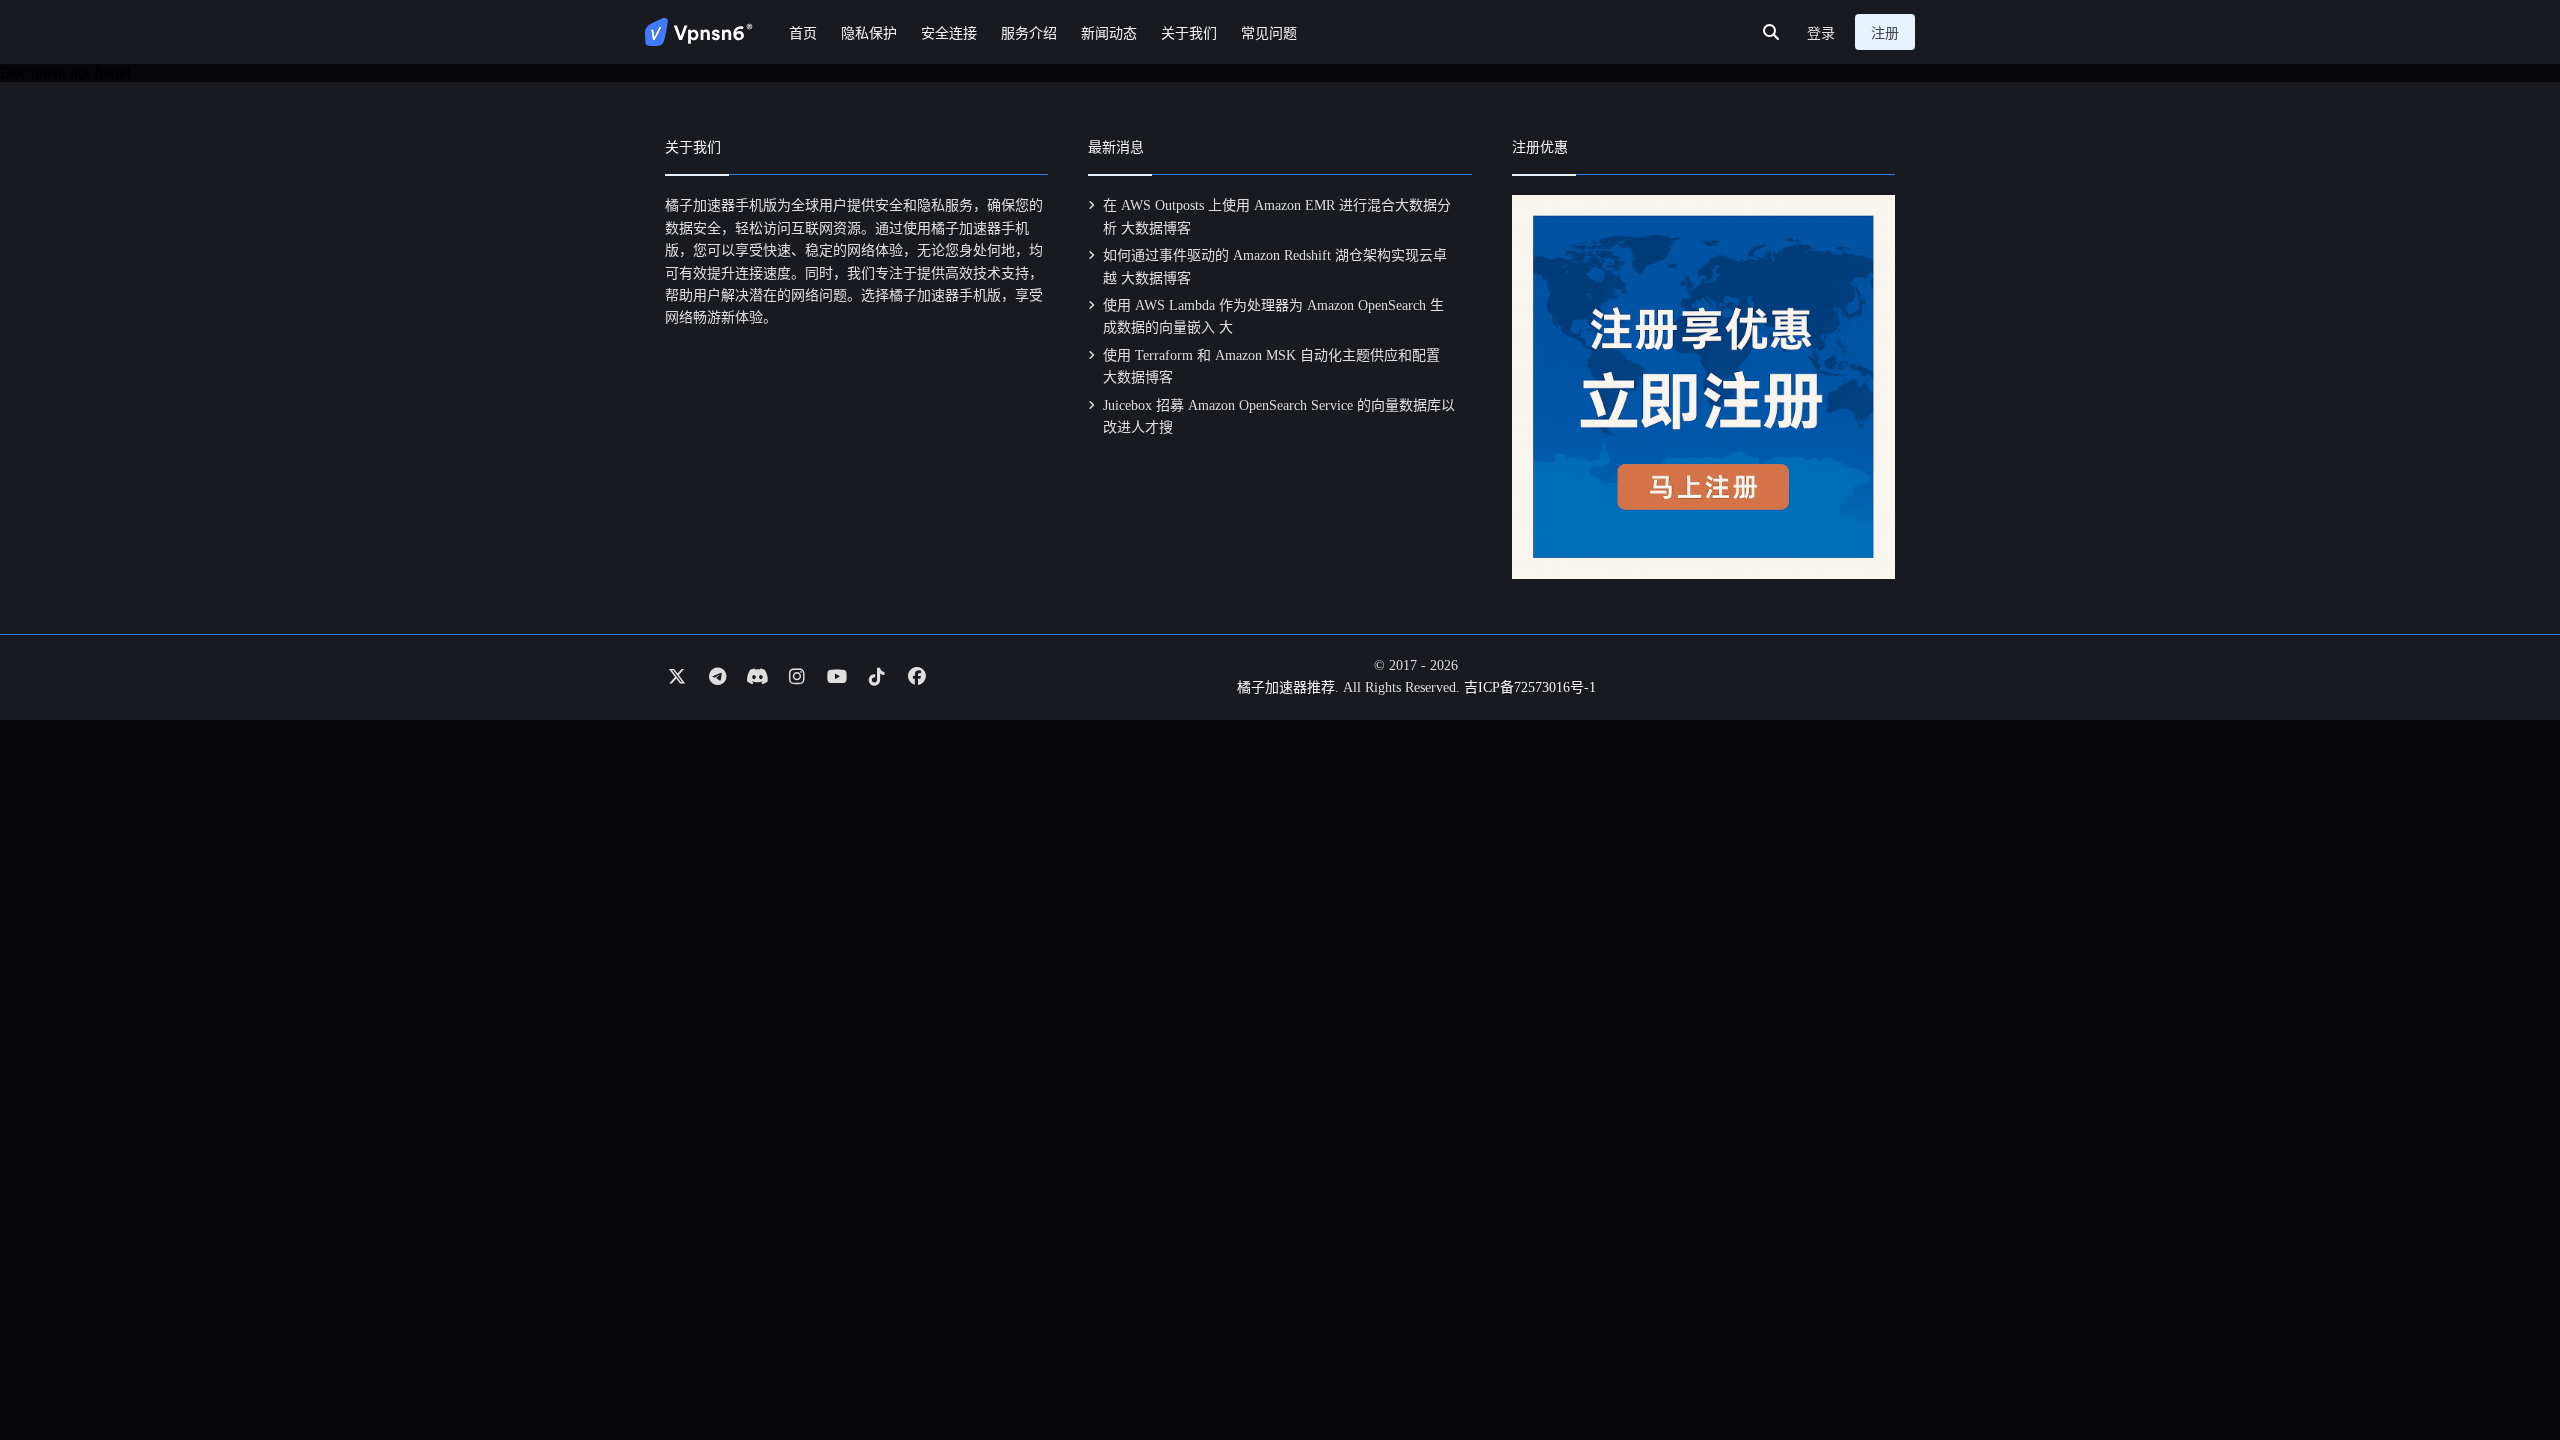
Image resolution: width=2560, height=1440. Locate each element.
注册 (1885, 33)
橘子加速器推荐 (1286, 687)
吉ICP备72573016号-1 (1530, 687)
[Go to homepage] (699, 32)
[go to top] (2506, 1368)
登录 (1821, 33)
